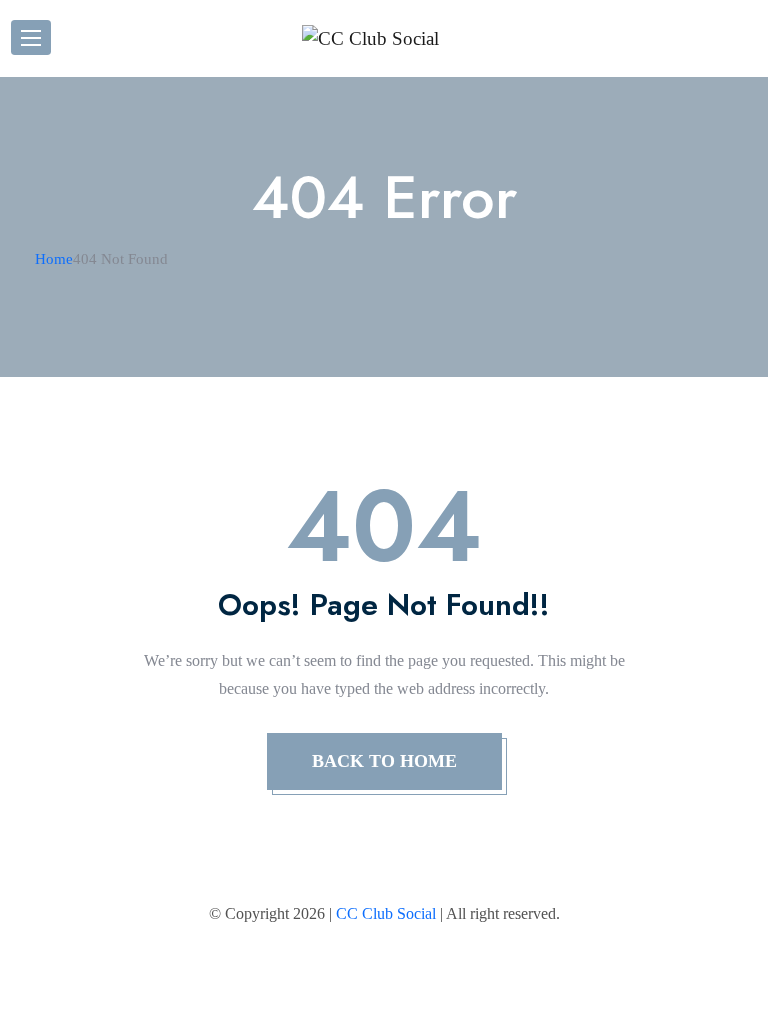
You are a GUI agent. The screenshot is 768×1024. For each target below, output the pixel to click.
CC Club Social (386, 913)
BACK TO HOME (384, 761)
